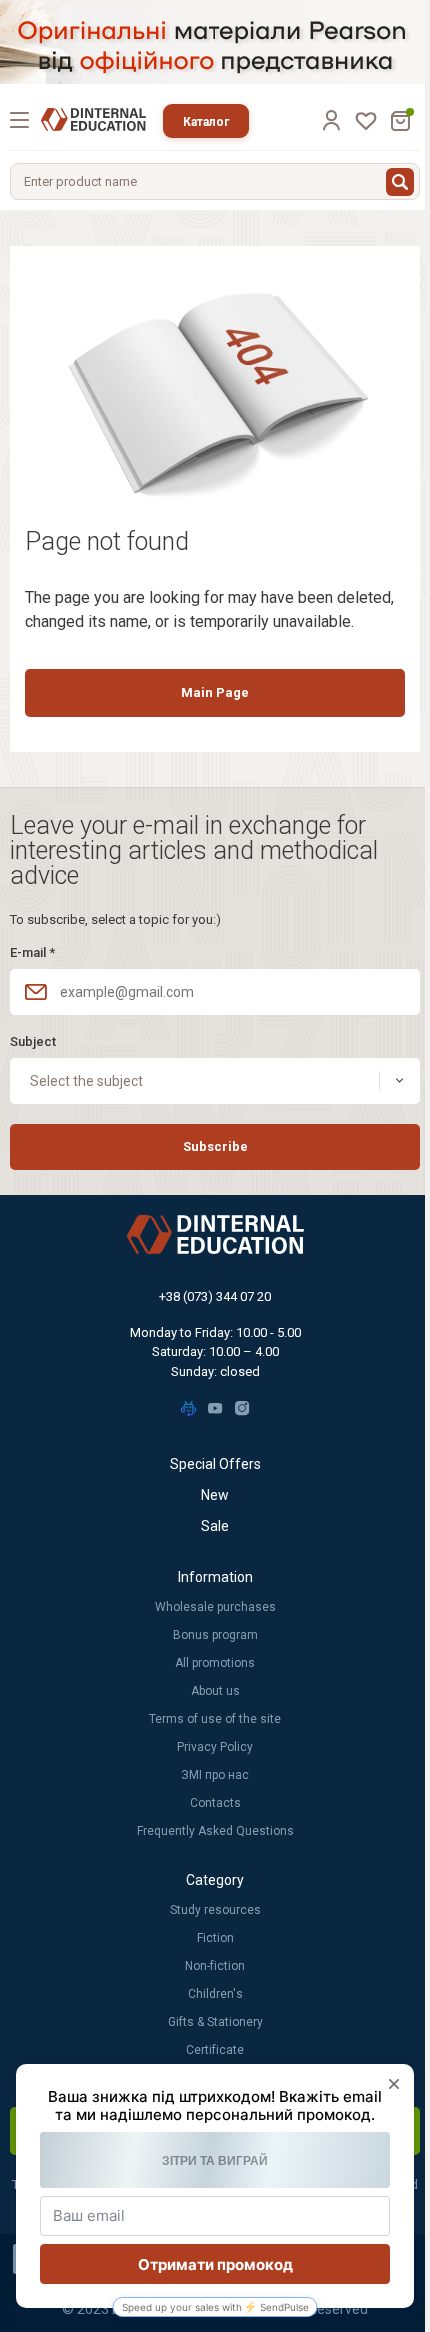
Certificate (215, 2050)
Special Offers (215, 1464)
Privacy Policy (215, 1747)
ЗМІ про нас (215, 1775)
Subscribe (215, 1146)
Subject (33, 1041)
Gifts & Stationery (215, 2022)
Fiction (215, 1938)
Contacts (215, 1803)
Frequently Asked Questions (215, 1831)
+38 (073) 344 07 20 (215, 1296)
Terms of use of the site (215, 1719)
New (215, 1495)
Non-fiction (215, 1966)
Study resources (215, 1910)
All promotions (215, 1663)
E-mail (32, 952)
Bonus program (215, 1635)
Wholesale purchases (215, 1607)
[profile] (331, 120)
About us (215, 1691)
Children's (215, 1994)
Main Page (215, 692)
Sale (215, 1526)
